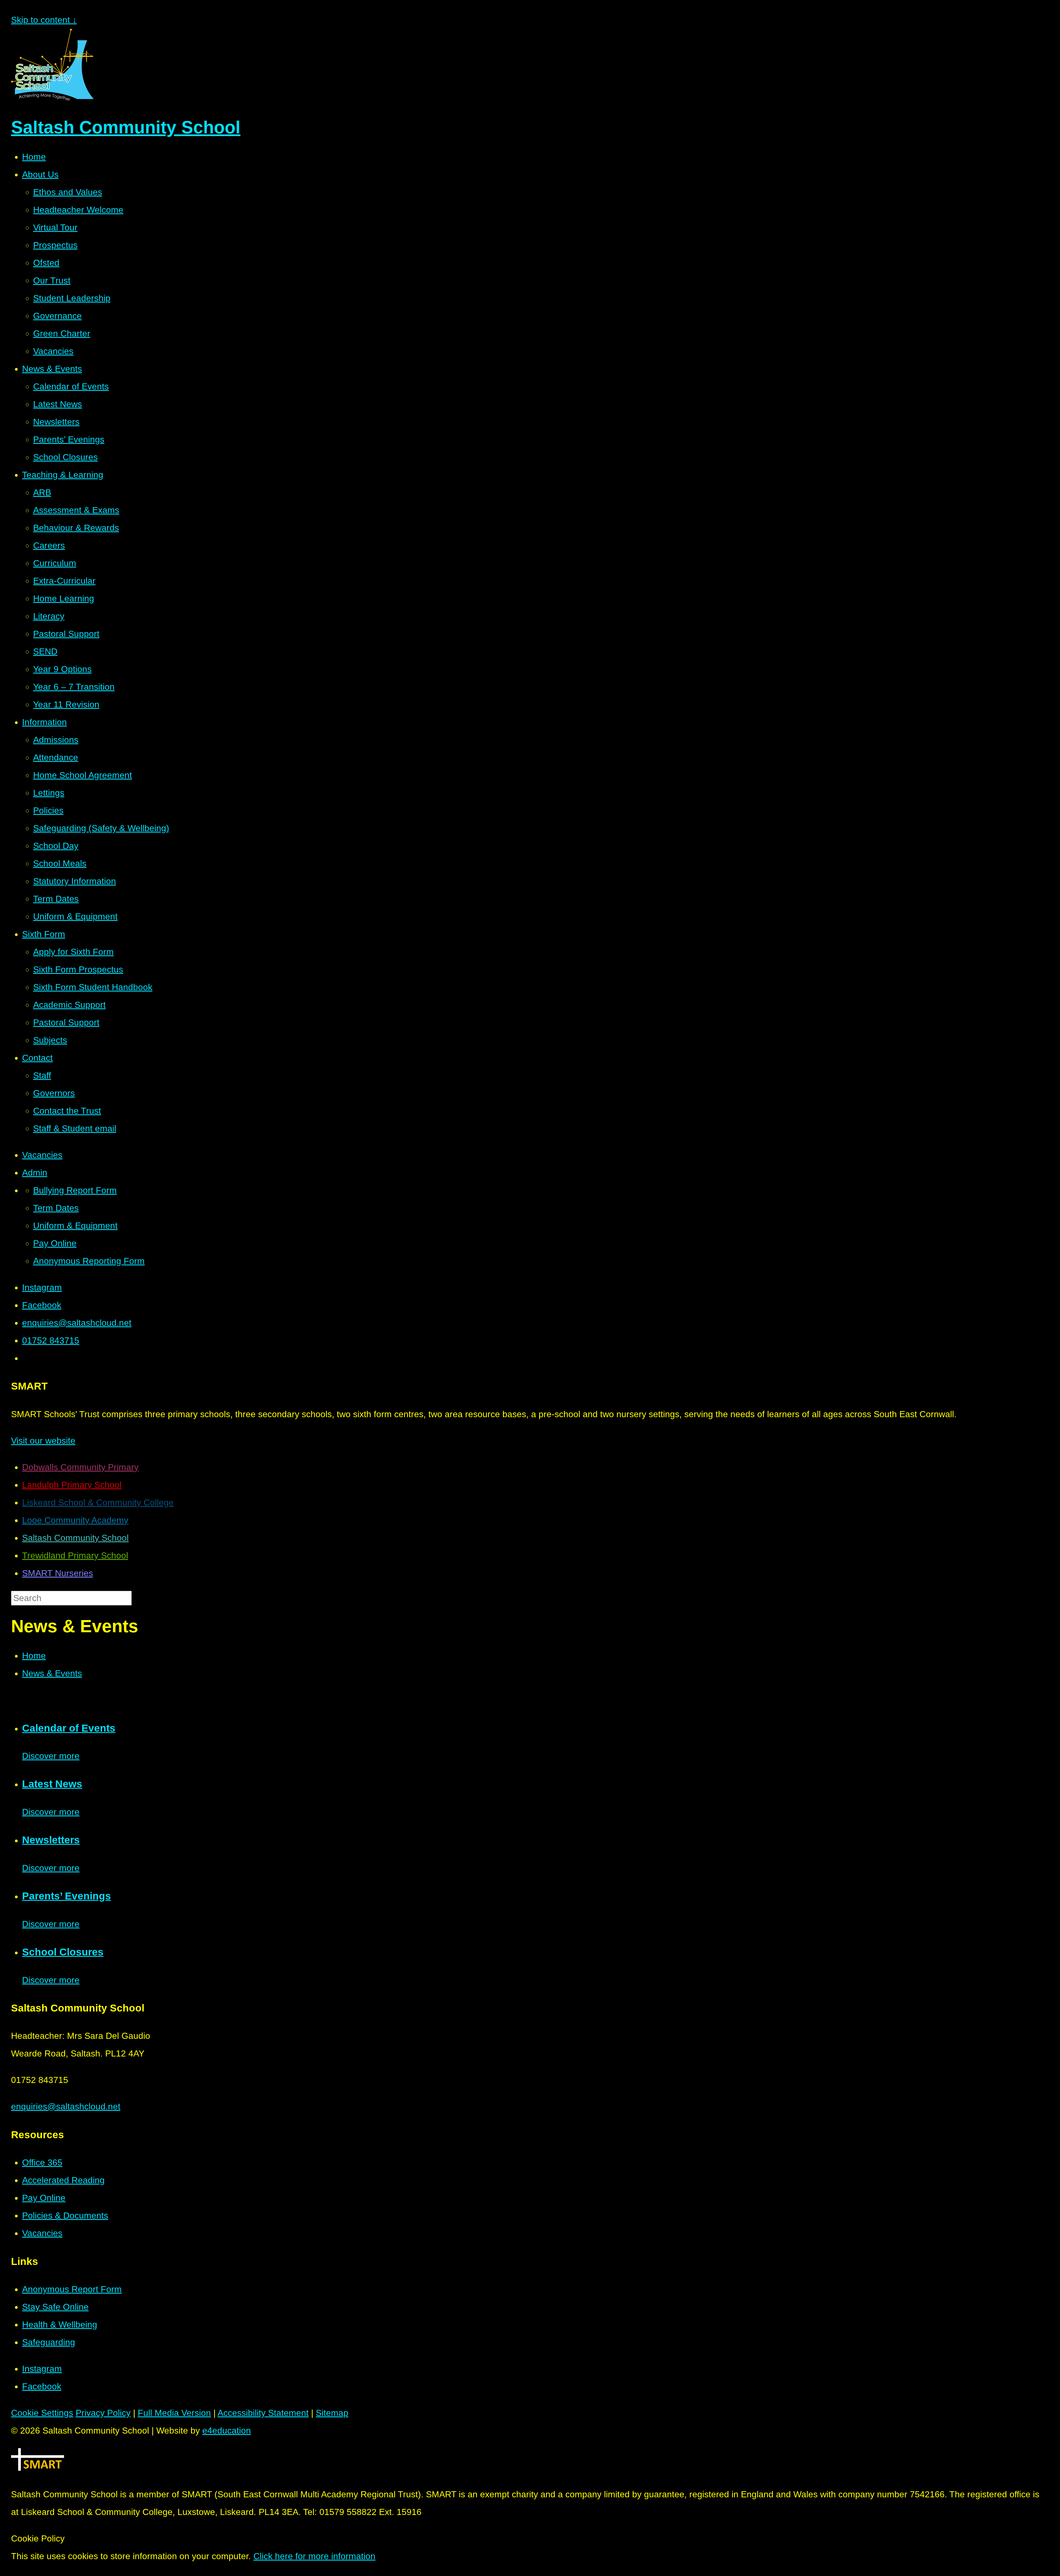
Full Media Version (174, 2413)
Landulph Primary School (72, 1485)
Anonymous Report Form (72, 2289)
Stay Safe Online (55, 2307)
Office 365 (42, 2162)
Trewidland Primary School (75, 1555)
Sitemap (332, 2413)
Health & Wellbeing (60, 2325)
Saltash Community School (75, 1538)
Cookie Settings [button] (42, 2413)
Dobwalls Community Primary (80, 1467)
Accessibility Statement (263, 2413)
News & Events (52, 1673)
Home (34, 1656)
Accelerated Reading (63, 2180)
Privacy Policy (103, 2413)
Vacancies (42, 2233)
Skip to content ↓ (44, 20)
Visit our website (43, 1441)
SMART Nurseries (58, 1573)
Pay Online (44, 2198)
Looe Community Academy (75, 1520)
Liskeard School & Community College (98, 1502)
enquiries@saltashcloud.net (66, 2106)
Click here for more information (314, 2556)
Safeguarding (49, 2342)
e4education (227, 2431)
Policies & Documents (65, 2215)
